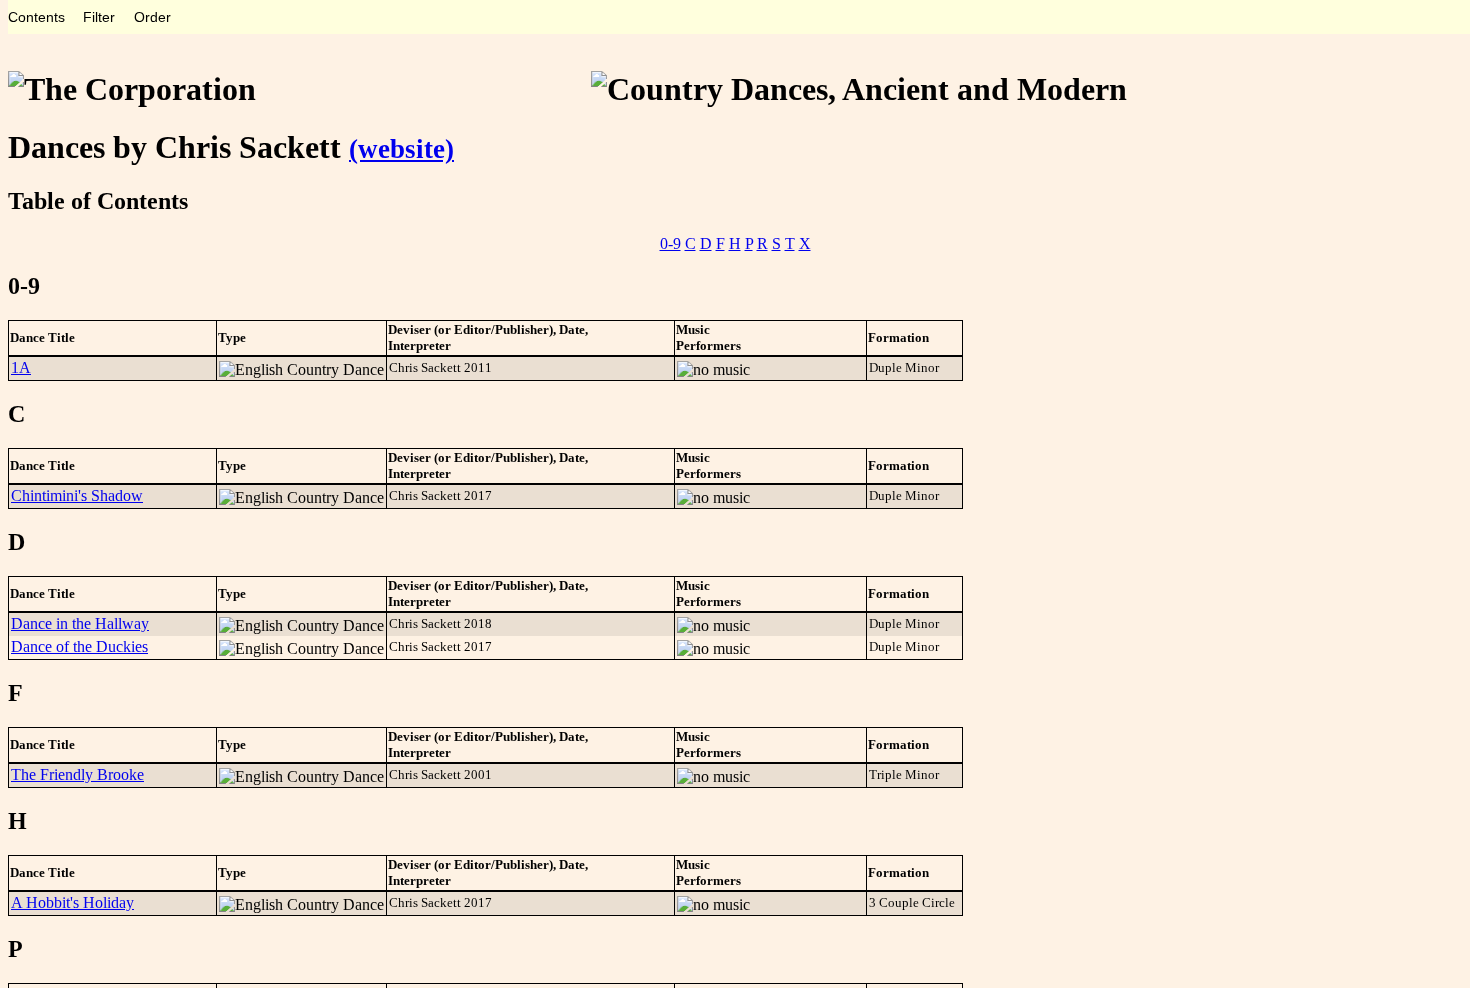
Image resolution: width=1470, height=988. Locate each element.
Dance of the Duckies (79, 646)
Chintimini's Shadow (77, 495)
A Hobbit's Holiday (72, 902)
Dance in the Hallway (80, 623)
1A (21, 367)
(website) (401, 149)
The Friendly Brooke (77, 774)
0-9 (670, 243)
